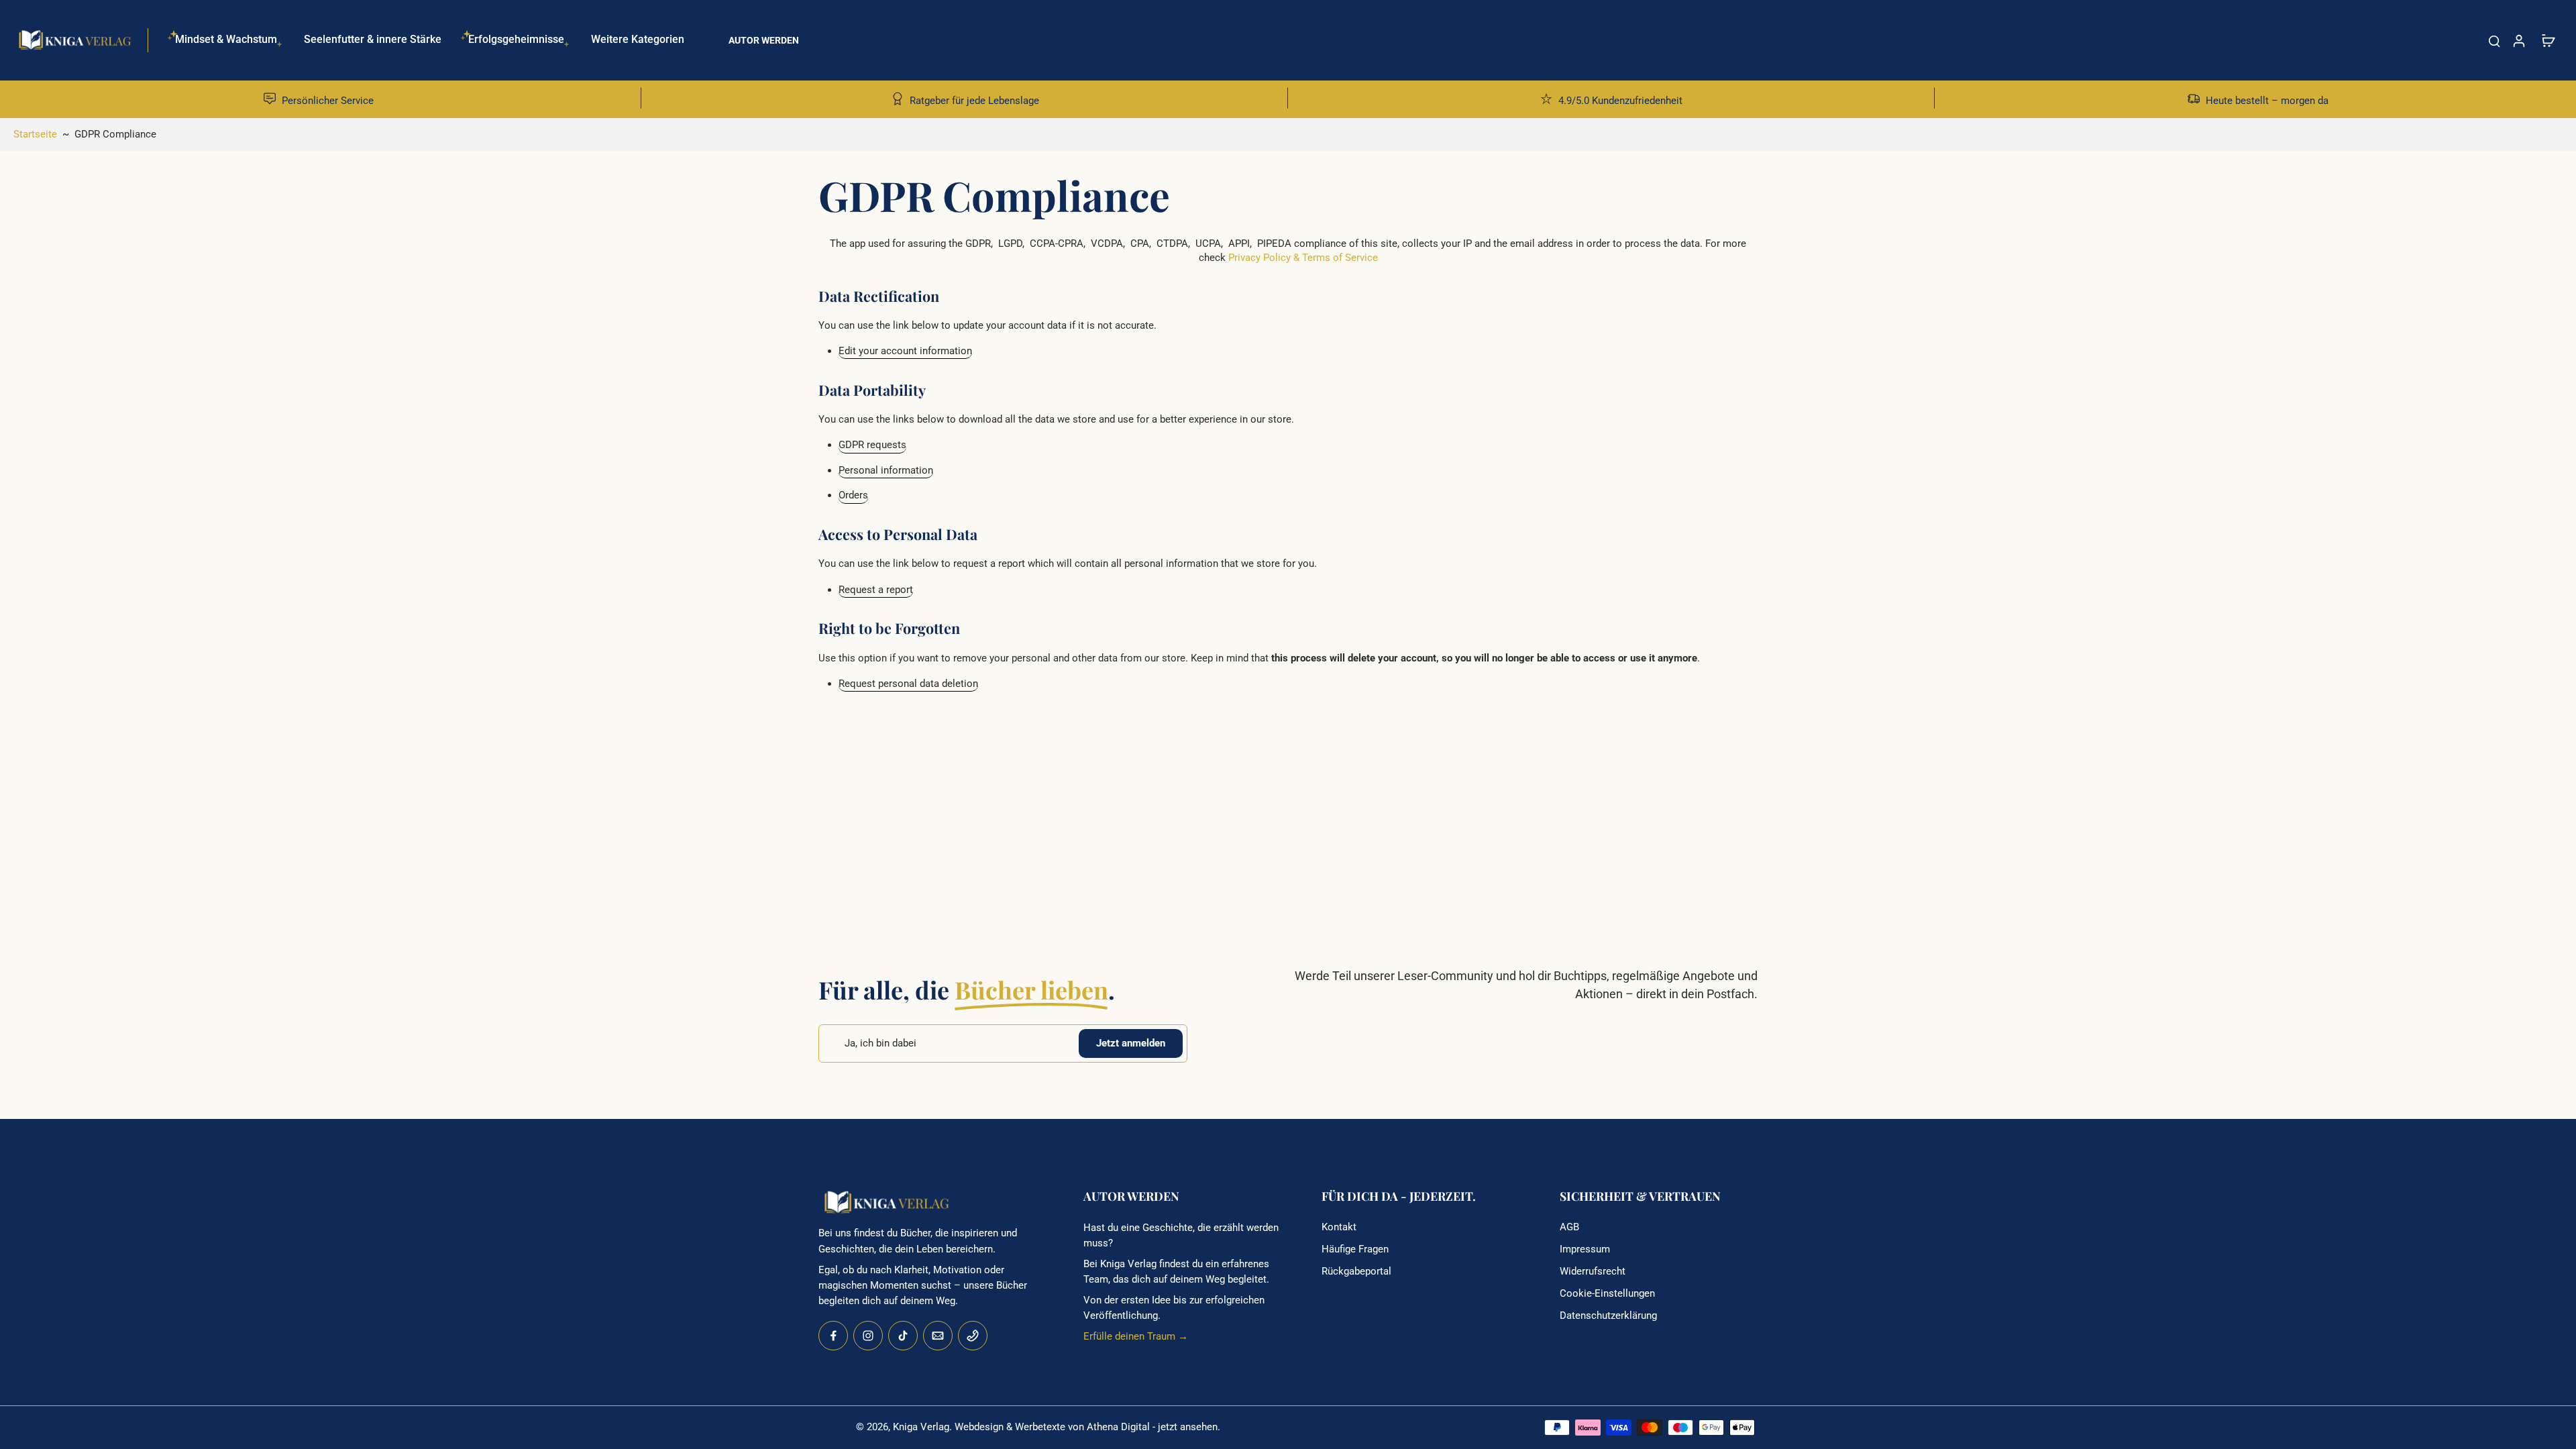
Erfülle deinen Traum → (1136, 1336)
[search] (2494, 40)
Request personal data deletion (908, 684)
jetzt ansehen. (1189, 1427)
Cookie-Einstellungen (1607, 1293)
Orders (853, 496)
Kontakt (1339, 1227)
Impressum (1585, 1249)
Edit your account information (905, 351)
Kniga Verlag (921, 1427)
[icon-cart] (2548, 40)
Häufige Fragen (1355, 1249)
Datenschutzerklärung (1608, 1316)
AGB (1569, 1227)
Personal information (886, 470)
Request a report (876, 590)
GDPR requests (872, 445)
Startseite (35, 134)
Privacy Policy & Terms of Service (1303, 258)
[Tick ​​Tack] (903, 1336)
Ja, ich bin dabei (880, 1043)
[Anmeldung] (2518, 40)
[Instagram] (868, 1336)
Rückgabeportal (1356, 1271)
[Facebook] (833, 1336)
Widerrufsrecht (1593, 1271)
